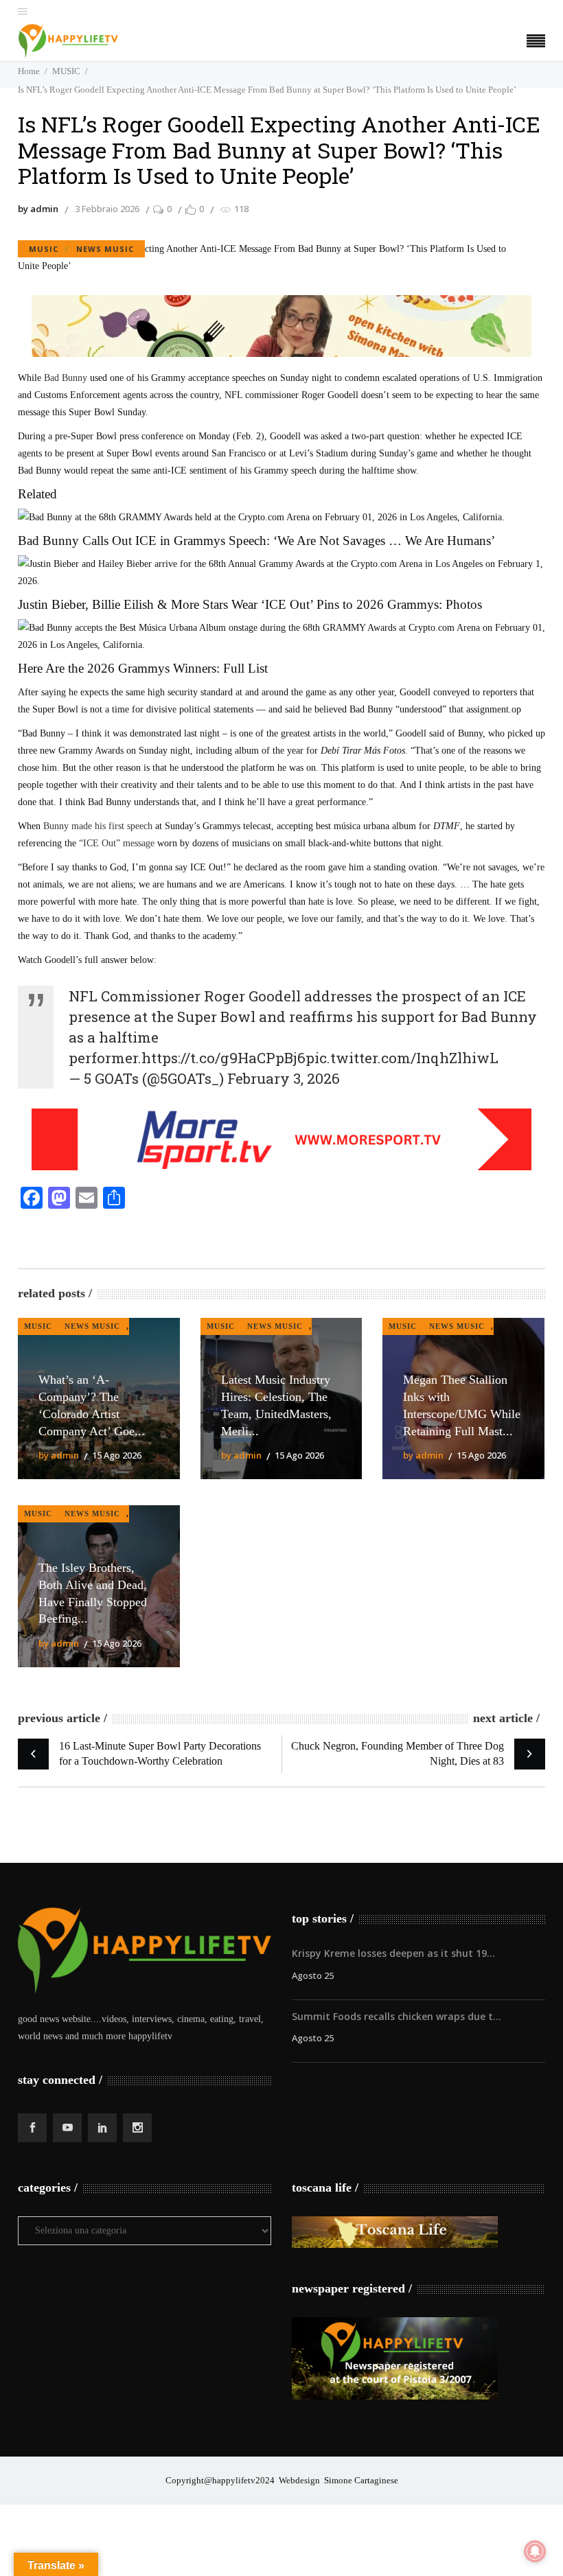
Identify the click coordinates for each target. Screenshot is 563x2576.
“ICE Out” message (117, 843)
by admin (38, 209)
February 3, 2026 (284, 1078)
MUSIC (66, 71)
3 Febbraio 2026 (107, 209)
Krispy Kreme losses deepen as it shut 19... (393, 1953)
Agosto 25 (313, 1975)
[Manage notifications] (535, 2551)
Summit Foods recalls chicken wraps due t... (397, 2016)
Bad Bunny (66, 378)
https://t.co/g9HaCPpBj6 (223, 1058)
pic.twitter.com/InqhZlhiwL (402, 1058)
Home (29, 71)
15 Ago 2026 (117, 1455)
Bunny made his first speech (98, 826)
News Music (105, 249)
